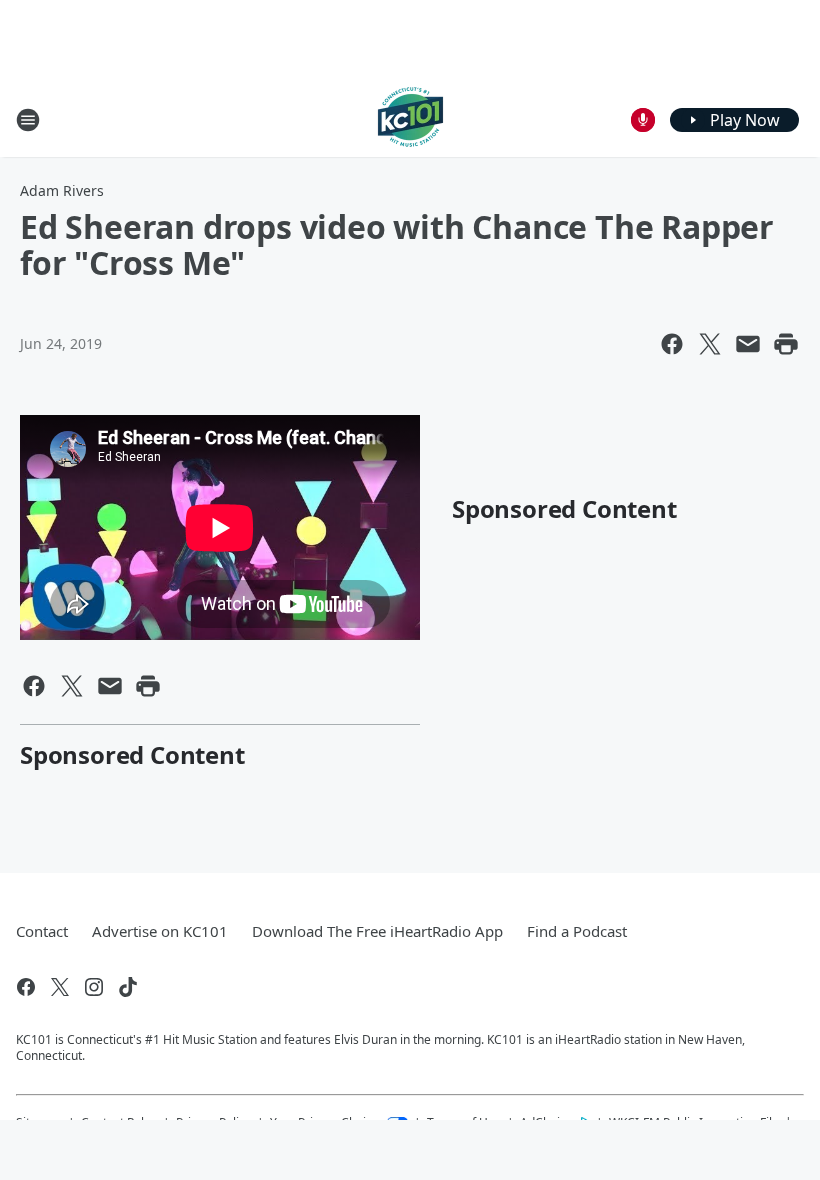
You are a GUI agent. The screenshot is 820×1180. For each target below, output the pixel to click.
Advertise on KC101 (160, 931)
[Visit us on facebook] (26, 987)
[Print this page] (786, 344)
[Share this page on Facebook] (672, 344)
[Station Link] (410, 119)
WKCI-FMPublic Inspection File (694, 1122)
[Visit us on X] (60, 987)
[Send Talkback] (643, 120)
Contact (42, 931)
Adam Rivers (62, 190)
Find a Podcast (577, 931)
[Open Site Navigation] (28, 120)
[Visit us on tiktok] (128, 987)
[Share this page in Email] (748, 344)
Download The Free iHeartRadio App (377, 931)
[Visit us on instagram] (94, 987)
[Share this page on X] (710, 344)
